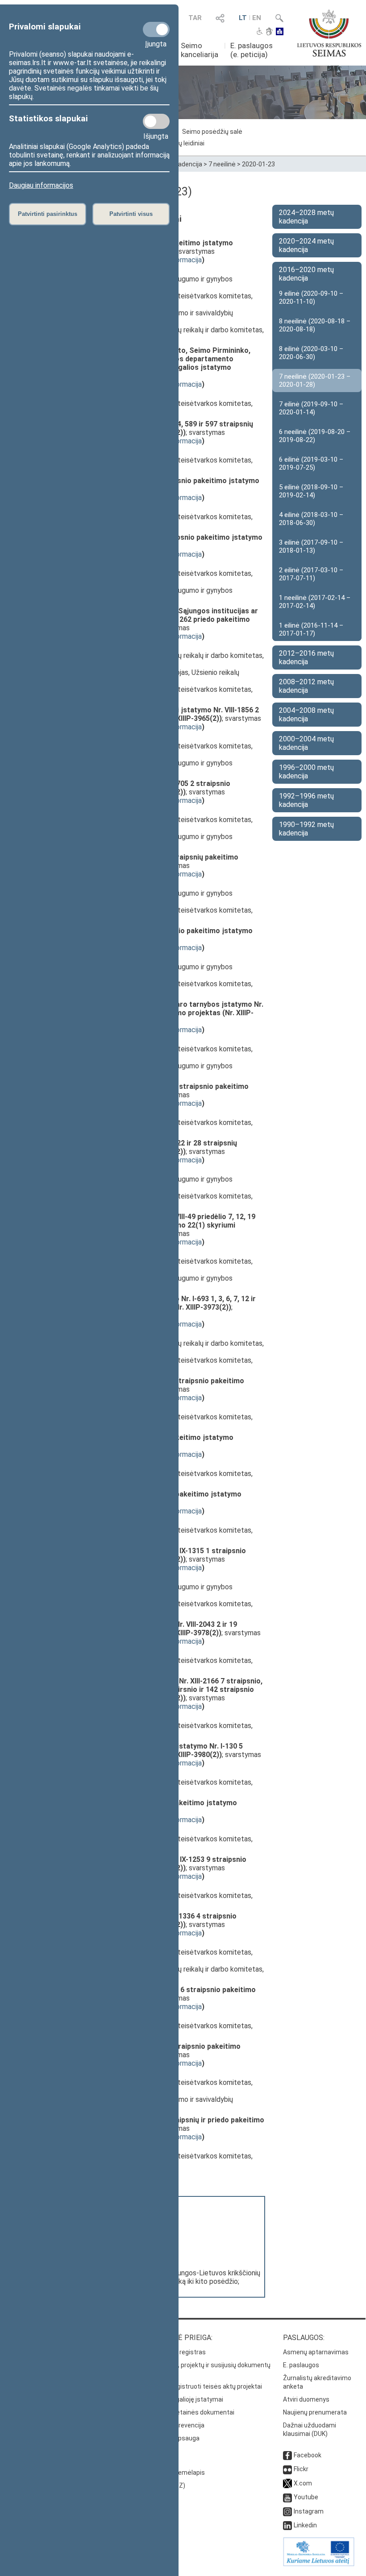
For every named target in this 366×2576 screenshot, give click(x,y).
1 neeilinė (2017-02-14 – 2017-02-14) (315, 602)
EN (257, 18)
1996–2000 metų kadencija (306, 772)
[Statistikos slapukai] (156, 121)
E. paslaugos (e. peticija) (252, 50)
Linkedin (305, 2525)
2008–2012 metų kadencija (306, 686)
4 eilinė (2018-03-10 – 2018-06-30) (311, 519)
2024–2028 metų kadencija (306, 217)
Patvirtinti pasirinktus (48, 214)
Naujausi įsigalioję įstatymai (183, 2399)
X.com (303, 2483)
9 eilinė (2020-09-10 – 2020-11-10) (311, 298)
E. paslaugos (301, 2365)
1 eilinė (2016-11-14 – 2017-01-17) (311, 629)
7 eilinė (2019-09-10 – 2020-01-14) (311, 408)
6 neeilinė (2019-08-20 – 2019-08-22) (315, 436)
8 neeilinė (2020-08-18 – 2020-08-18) (315, 325)
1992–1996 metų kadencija (306, 800)
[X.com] (287, 2483)
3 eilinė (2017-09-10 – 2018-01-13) (311, 546)
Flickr (301, 2469)
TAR (195, 18)
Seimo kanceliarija (200, 50)
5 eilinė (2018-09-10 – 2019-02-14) (311, 491)
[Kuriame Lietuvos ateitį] (319, 2564)
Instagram (309, 2511)
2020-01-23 (258, 164)
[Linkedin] (287, 2525)
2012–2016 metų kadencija (306, 657)
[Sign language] (269, 32)
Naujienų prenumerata (315, 2412)
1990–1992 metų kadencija (306, 829)
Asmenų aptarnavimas (316, 2352)
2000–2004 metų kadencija (306, 743)
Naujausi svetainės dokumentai (189, 2412)
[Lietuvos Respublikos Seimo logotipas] (329, 33)
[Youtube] (287, 2497)
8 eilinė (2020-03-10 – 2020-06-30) (311, 353)
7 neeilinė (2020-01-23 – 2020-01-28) (315, 380)
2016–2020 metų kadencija (306, 274)
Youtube (306, 2497)
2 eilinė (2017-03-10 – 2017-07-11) (311, 574)
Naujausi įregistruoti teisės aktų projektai (203, 2386)
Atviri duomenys (306, 2399)
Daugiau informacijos (41, 185)
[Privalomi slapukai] (156, 29)
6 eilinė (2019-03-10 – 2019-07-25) (311, 463)
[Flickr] (287, 2469)
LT (243, 18)
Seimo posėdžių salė (212, 132)
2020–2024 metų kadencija (306, 245)
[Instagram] (287, 2511)
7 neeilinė (222, 164)
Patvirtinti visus (131, 214)
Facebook (308, 2455)
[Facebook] (287, 2455)
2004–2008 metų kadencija (306, 715)
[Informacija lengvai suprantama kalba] (280, 32)
